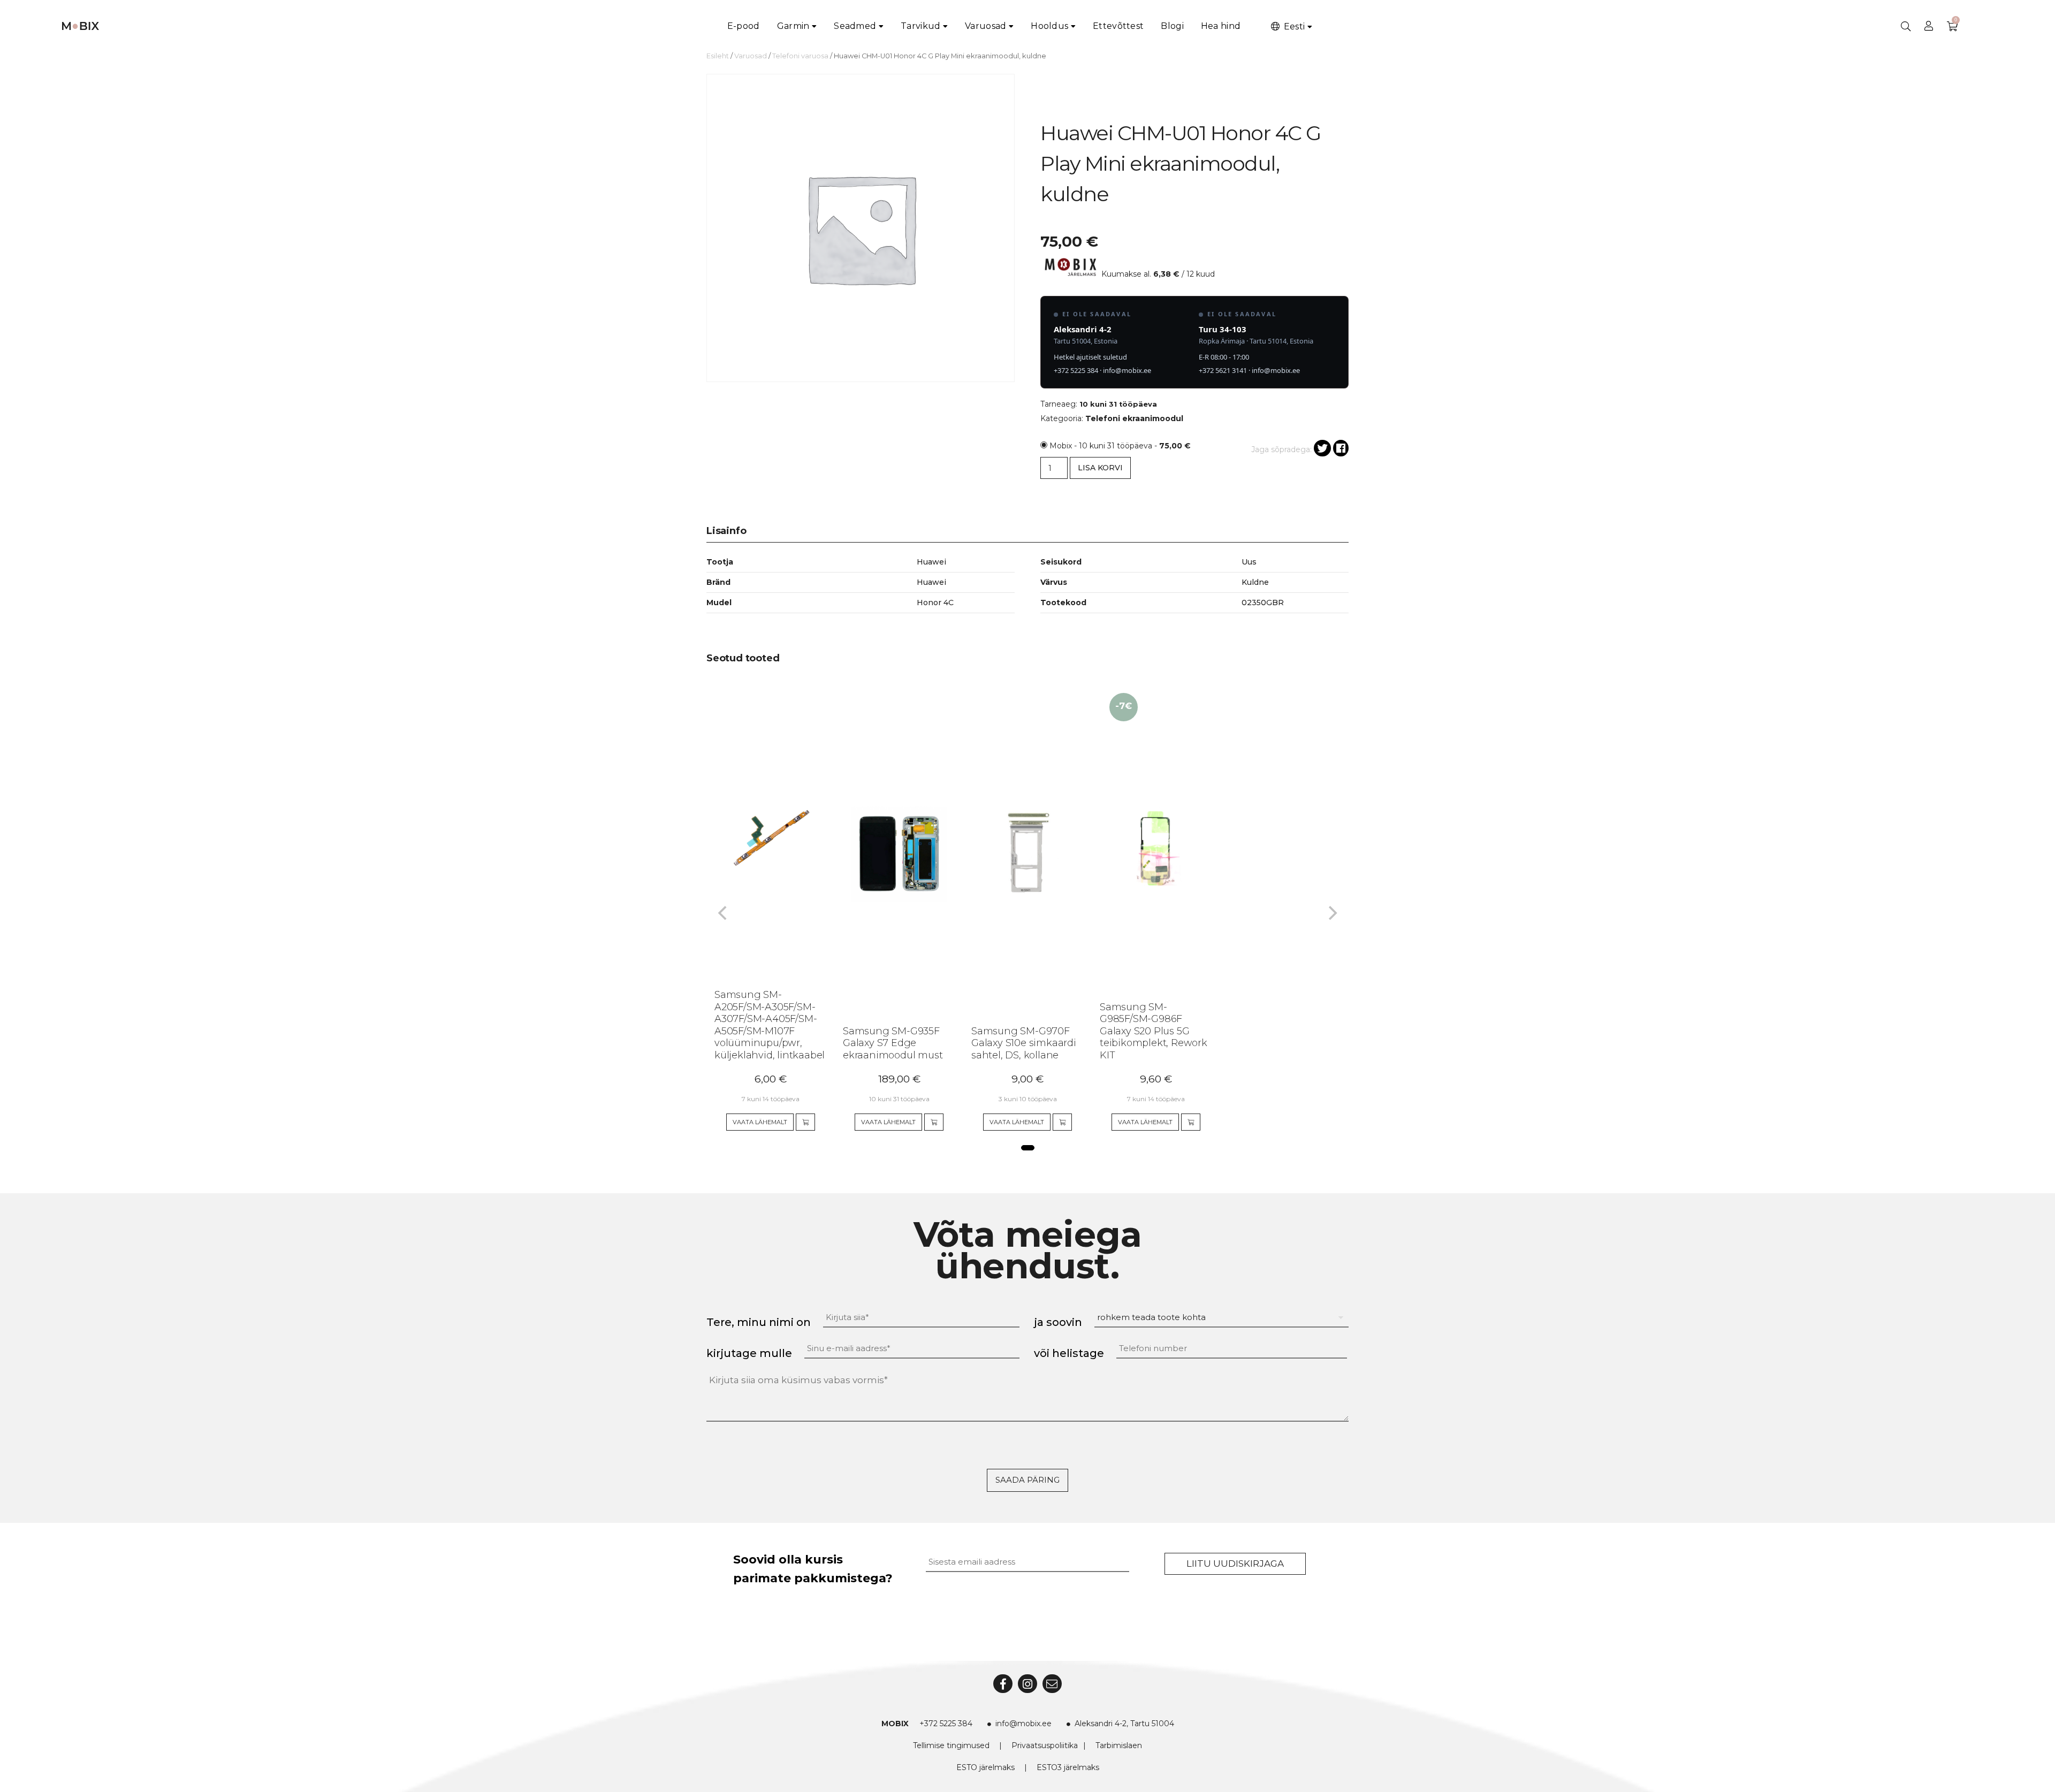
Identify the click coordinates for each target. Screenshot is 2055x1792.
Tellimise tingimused (951, 1745)
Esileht (718, 56)
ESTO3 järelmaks (1068, 1767)
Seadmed (855, 26)
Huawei (931, 582)
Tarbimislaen (1119, 1745)
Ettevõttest (1118, 26)
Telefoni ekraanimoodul (1134, 418)
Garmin (793, 26)
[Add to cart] (805, 1122)
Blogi (1172, 26)
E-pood (744, 26)
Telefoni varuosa (800, 56)
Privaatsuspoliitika (1045, 1745)
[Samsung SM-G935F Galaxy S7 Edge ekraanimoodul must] (889, 837)
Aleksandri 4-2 (1083, 329)
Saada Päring (1027, 1480)
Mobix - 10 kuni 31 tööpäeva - (1120, 446)
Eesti (1293, 26)
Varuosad (985, 26)
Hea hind (1221, 26)
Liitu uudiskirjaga (1235, 1564)
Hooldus (1049, 26)
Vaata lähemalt (760, 1122)
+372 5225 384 (1076, 370)
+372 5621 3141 (1223, 370)
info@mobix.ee (1127, 370)
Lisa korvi (1100, 468)
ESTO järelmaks (985, 1767)
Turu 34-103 (1223, 329)
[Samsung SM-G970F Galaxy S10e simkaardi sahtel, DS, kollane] (1018, 837)
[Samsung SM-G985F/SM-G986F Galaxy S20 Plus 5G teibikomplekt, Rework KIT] (1146, 837)
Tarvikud (920, 26)
